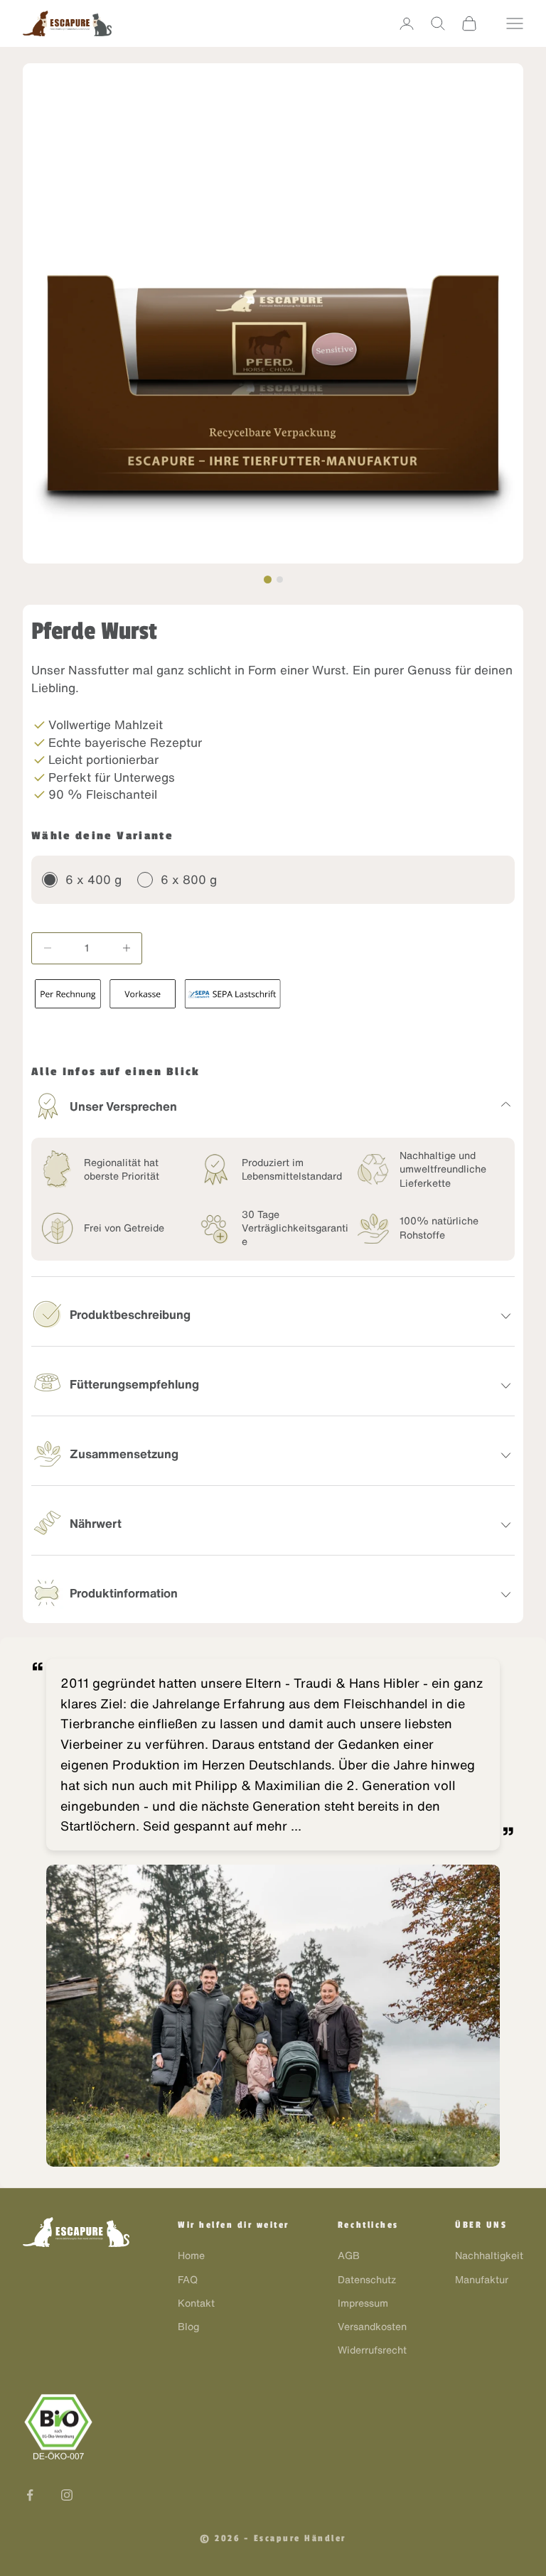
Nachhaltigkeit (489, 2256)
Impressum (363, 2303)
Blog (188, 2327)
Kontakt (196, 2303)
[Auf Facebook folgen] (30, 2495)
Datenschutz (367, 2280)
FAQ (188, 2280)
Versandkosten (372, 2327)
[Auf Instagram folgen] (67, 2495)
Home (191, 2256)
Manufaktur (482, 2280)
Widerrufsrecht (372, 2350)
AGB (349, 2256)
